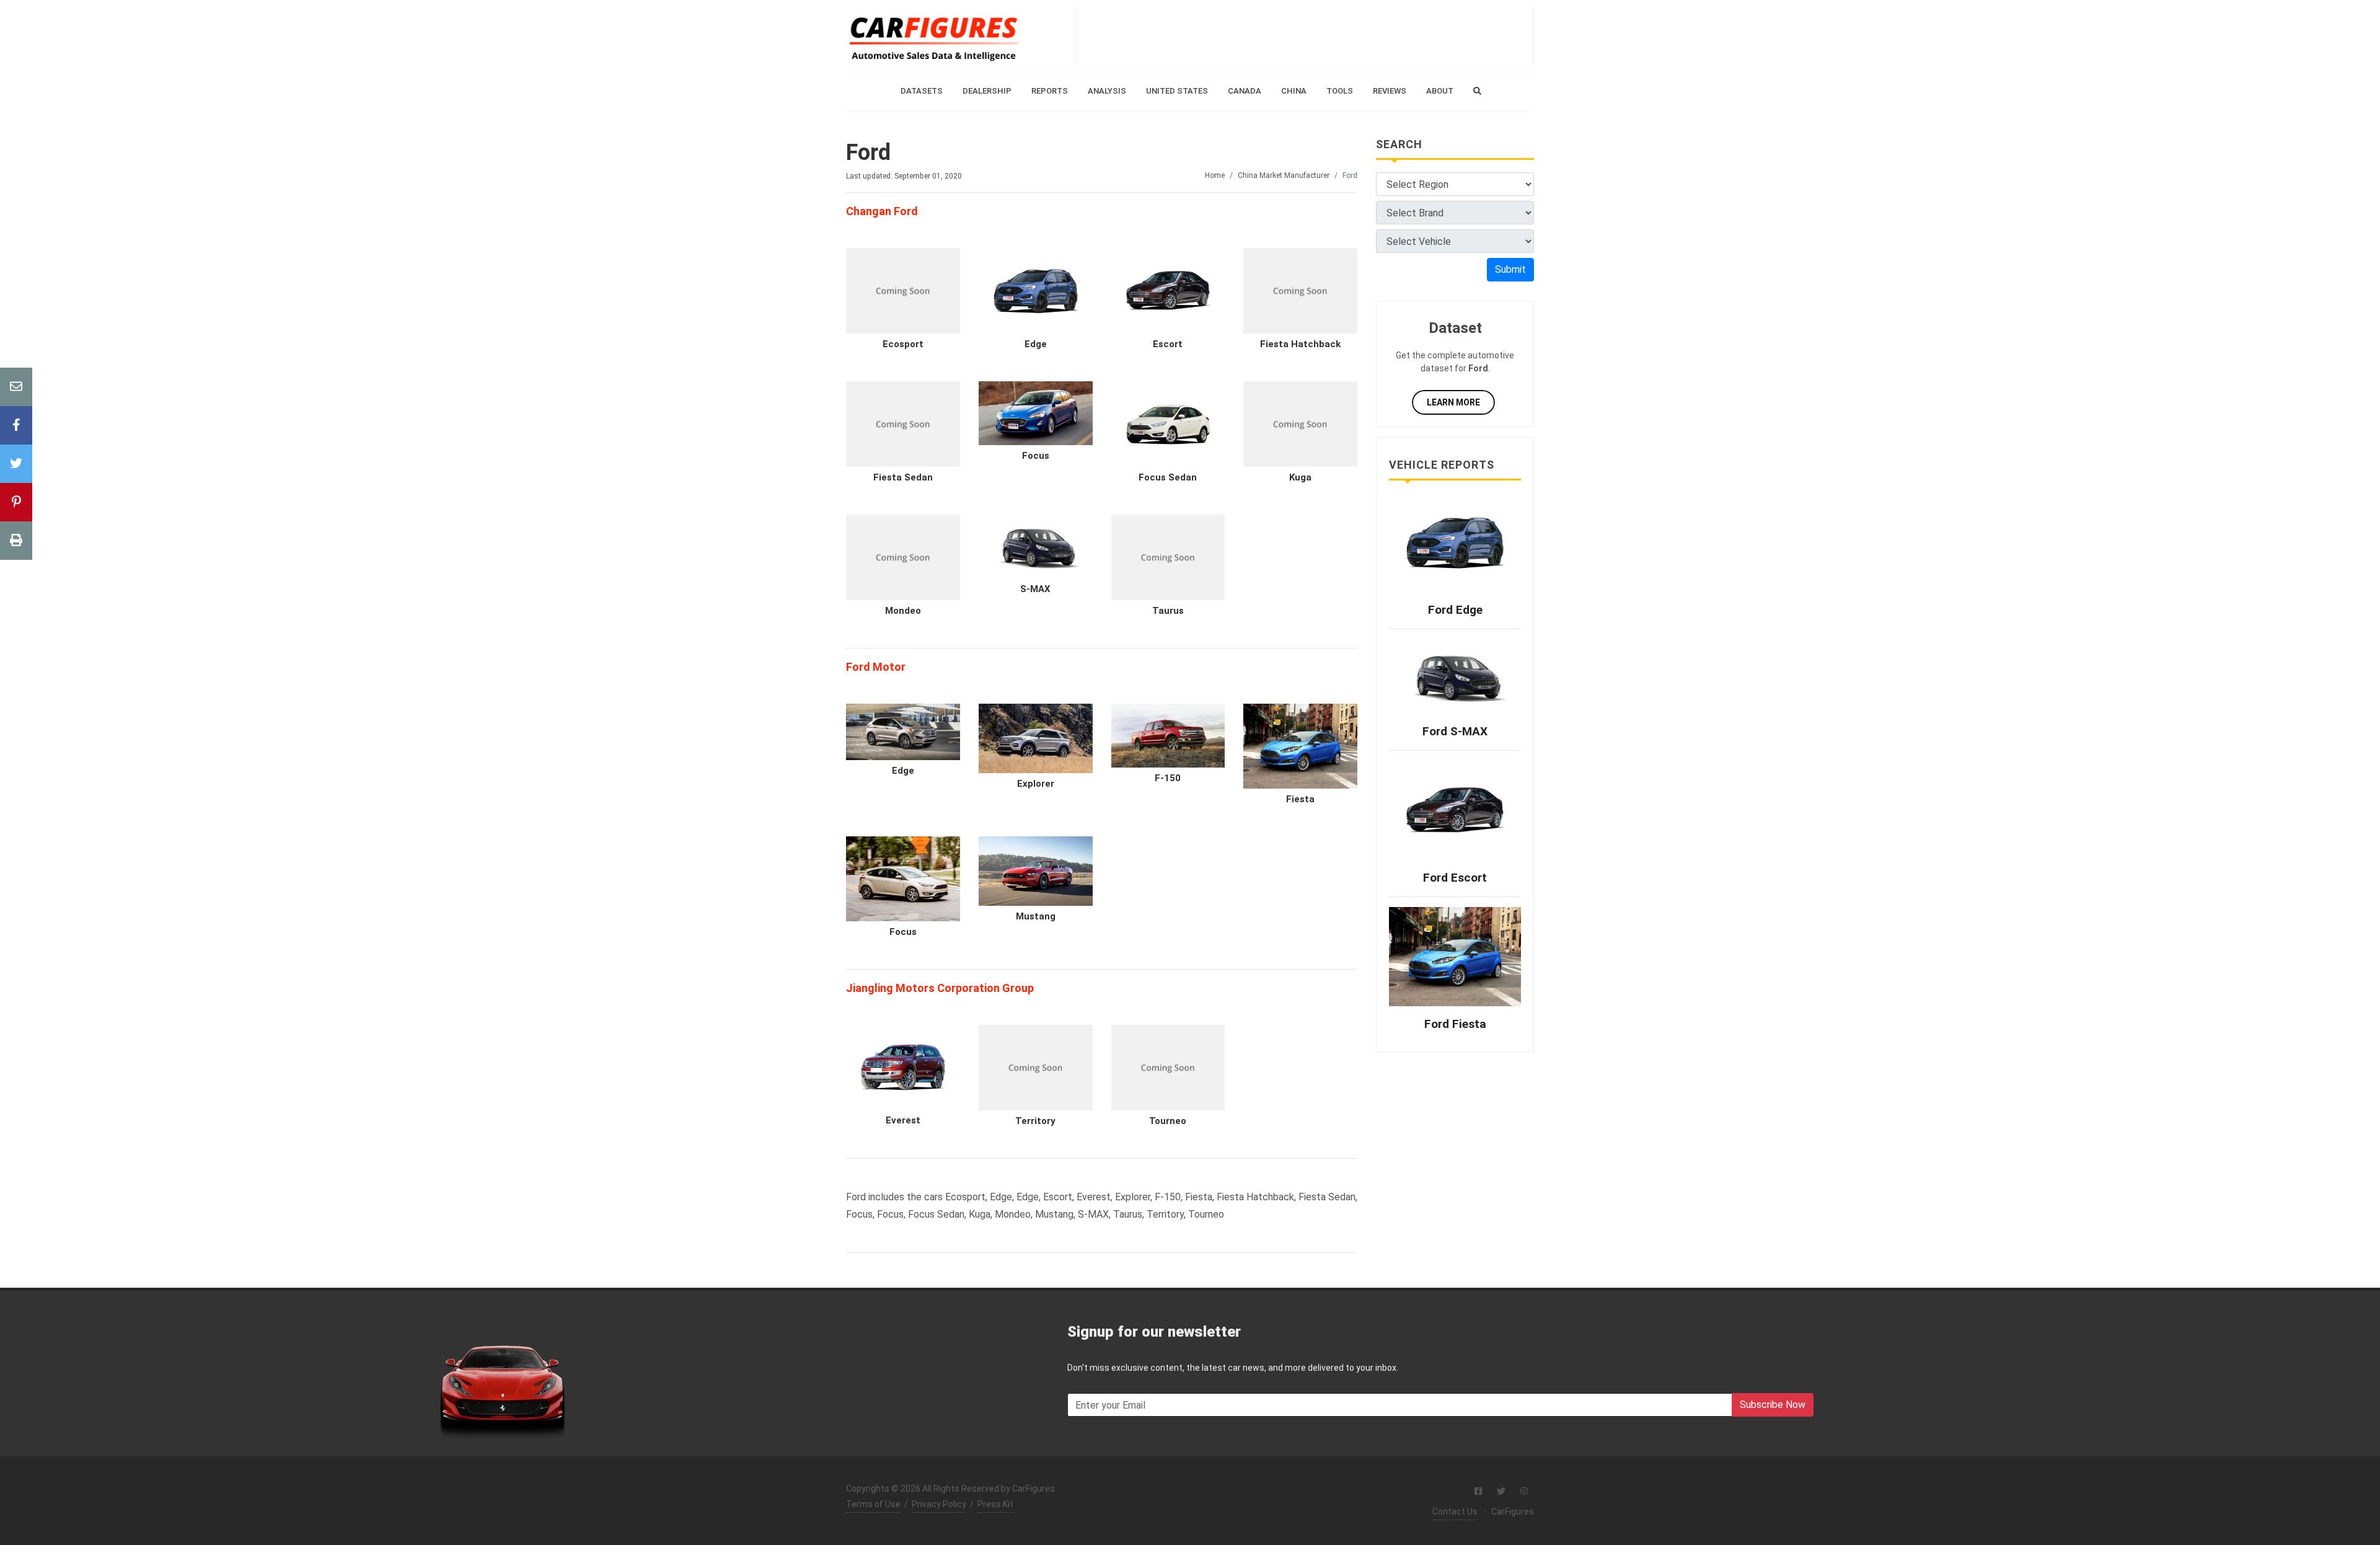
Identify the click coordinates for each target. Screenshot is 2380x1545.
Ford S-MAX (1455, 731)
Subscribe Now (1773, 1405)
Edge (1036, 344)
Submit (1510, 269)
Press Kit (995, 1504)
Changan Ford (882, 211)
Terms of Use (873, 1504)
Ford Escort (1455, 878)
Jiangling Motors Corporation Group (940, 988)
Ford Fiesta (1455, 1024)
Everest (903, 1120)
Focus (1036, 456)
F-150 (1168, 778)
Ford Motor (876, 667)
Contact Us (1455, 1512)
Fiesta (1300, 799)
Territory (1035, 1121)
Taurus (1168, 611)
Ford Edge (1455, 610)
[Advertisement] (1305, 36)
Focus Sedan (1168, 477)
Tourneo (1168, 1121)
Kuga (1300, 477)
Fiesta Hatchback (1300, 344)
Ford (868, 153)
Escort (1168, 344)
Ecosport (903, 344)
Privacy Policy (939, 1504)
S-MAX (1035, 589)
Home (1215, 175)
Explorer (1036, 784)
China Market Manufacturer (1284, 175)
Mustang (1036, 916)
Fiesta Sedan (903, 477)
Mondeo (903, 611)
